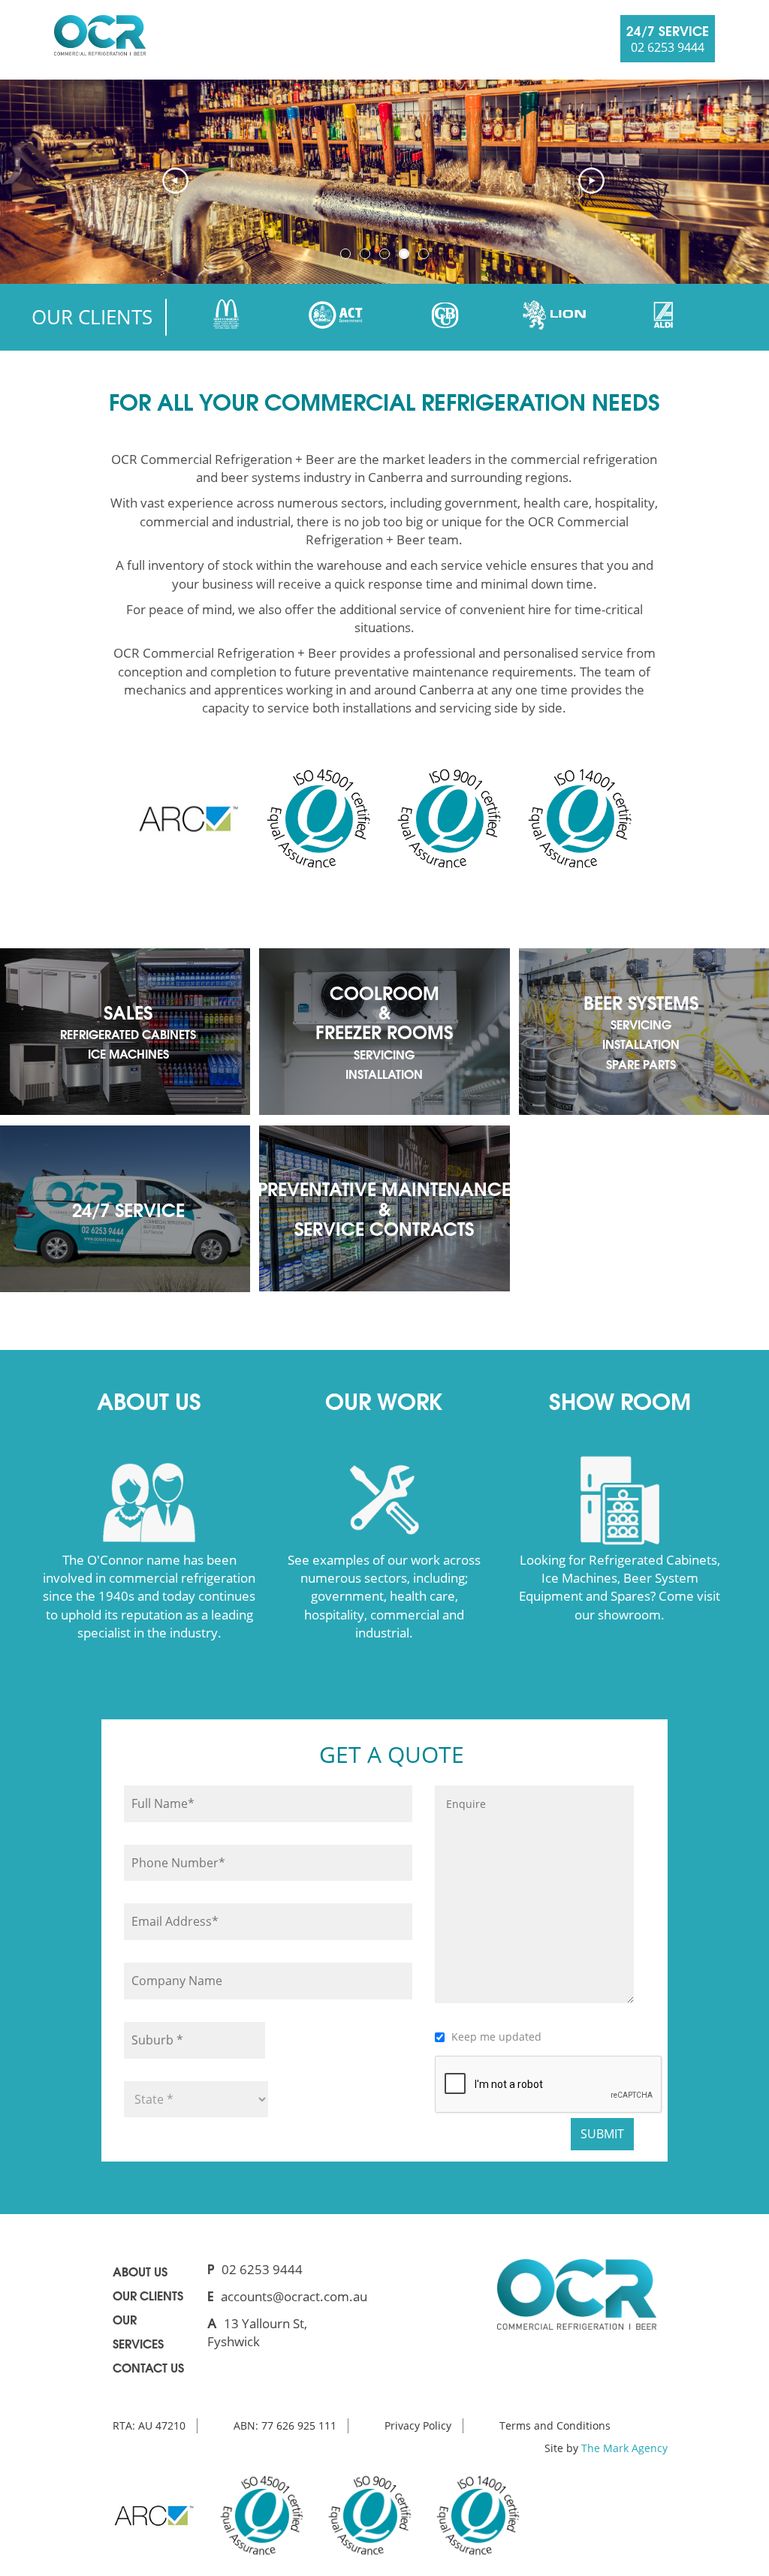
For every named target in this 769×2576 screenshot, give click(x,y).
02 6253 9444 (262, 2269)
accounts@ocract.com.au (294, 2296)
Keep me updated (496, 2037)
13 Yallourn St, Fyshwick (257, 2332)
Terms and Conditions (555, 2425)
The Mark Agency (624, 2448)
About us (140, 2271)
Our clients (148, 2295)
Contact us (148, 2367)
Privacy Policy (418, 2425)
